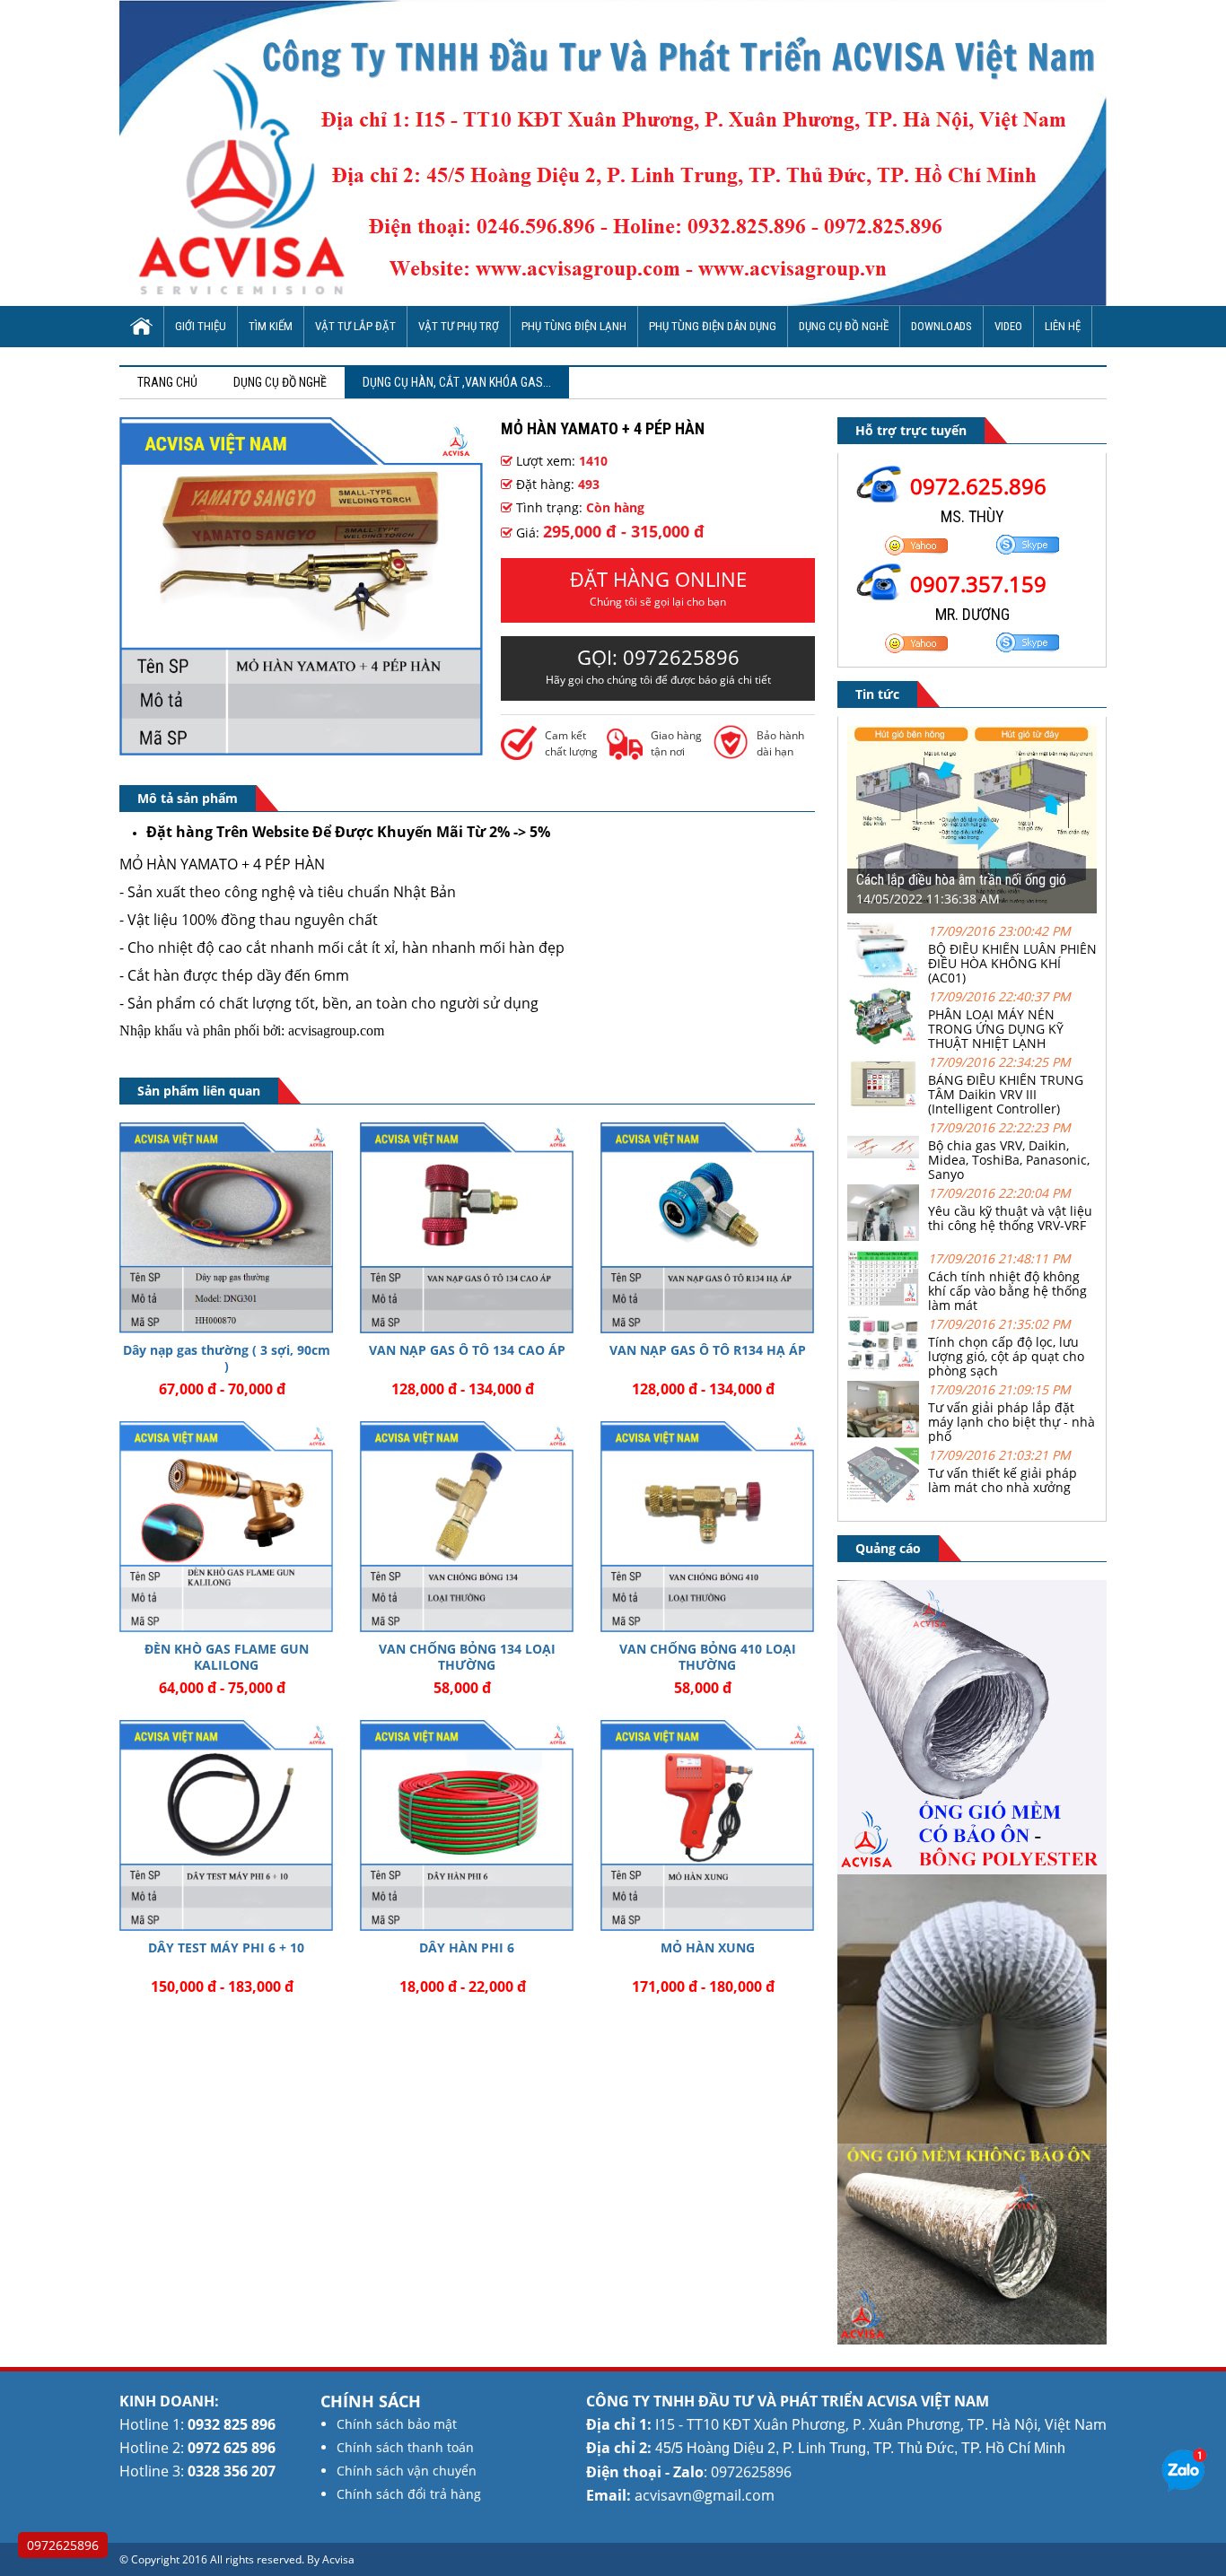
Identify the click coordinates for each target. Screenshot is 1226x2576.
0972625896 (63, 2545)
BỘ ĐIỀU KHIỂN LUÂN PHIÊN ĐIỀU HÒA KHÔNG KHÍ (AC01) (1012, 963)
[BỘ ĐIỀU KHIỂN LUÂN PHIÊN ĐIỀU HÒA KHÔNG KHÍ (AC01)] (883, 974)
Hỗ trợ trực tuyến (911, 430)
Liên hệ (1063, 326)
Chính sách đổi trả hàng (409, 2494)
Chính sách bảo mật (397, 2424)
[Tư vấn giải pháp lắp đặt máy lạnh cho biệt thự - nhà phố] (883, 1432)
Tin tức (877, 694)
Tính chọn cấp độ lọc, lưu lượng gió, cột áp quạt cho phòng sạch (1006, 1356)
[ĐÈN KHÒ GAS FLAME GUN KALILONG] (226, 1527)
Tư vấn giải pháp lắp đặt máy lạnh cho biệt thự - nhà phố (1011, 1422)
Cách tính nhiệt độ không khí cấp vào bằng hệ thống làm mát (1007, 1291)
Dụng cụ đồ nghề (844, 326)
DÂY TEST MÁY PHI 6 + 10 (226, 1947)
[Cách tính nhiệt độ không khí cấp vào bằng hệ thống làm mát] (883, 1301)
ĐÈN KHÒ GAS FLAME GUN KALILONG (227, 1657)
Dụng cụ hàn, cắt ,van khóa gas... (457, 382)
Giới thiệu (201, 326)
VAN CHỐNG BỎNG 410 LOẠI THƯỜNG (708, 1657)
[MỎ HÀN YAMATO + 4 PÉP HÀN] (301, 751)
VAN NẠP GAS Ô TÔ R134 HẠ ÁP (708, 1350)
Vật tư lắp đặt (355, 326)
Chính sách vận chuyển (407, 2471)
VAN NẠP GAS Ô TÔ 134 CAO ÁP (467, 1350)
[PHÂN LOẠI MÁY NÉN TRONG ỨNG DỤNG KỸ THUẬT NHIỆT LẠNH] (883, 1039)
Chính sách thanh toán (405, 2447)
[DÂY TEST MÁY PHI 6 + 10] (226, 1825)
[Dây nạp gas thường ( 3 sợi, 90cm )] (226, 1228)
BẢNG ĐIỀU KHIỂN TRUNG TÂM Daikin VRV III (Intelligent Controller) (1006, 1094)
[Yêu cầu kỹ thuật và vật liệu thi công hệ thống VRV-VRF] (883, 1236)
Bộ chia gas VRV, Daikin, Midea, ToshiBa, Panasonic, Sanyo (1009, 1160)
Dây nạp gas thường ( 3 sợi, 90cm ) (227, 1358)
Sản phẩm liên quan (199, 1091)
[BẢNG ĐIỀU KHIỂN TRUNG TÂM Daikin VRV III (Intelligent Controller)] (883, 1105)
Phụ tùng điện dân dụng (713, 326)
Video (1008, 326)
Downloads (941, 326)
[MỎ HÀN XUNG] (707, 1825)
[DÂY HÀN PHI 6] (467, 1825)
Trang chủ (167, 382)
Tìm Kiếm (271, 326)
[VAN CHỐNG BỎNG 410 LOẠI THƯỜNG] (707, 1527)
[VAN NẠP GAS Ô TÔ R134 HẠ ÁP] (707, 1228)
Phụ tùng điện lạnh (574, 326)
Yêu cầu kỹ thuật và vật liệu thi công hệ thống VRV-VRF (1010, 1218)
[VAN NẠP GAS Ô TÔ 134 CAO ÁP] (467, 1228)
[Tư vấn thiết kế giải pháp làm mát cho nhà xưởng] (883, 1498)
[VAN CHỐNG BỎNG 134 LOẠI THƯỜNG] (467, 1527)
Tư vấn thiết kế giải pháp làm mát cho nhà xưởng (1003, 1480)
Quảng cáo (888, 1548)
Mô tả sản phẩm (188, 798)
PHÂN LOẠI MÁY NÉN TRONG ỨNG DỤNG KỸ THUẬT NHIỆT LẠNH (996, 1029)
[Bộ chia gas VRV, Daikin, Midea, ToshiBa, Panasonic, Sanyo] (883, 1170)
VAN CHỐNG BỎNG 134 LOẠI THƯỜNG (467, 1657)
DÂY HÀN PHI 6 (467, 1947)
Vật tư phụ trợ (459, 326)
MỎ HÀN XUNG (708, 1947)
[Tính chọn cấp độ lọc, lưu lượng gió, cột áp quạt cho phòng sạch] (883, 1367)
